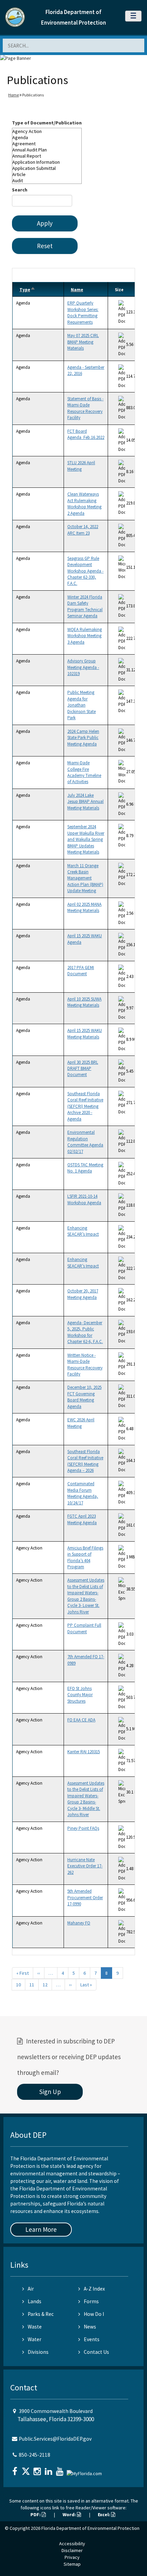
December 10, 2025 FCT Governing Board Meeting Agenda (84, 1397)
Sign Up (50, 2092)
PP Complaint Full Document (84, 1628)
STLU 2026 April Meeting (81, 466)
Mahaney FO (79, 1923)
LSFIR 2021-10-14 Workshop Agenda (84, 1199)
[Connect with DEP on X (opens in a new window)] (27, 2469)
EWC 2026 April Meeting (81, 1423)
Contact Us (96, 2352)
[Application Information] (47, 162)
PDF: (36, 2514)
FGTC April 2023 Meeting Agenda (82, 1519)
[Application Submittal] (47, 168)
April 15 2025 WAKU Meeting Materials (85, 1034)
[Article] (47, 174)
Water (35, 2339)
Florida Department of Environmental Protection (90, 2528)
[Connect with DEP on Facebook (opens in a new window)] (15, 2469)
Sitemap (72, 2564)
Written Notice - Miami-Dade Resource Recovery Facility (85, 1365)
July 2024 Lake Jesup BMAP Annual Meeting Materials (85, 802)
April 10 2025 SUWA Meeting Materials (84, 1002)
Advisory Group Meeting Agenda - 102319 (83, 667)
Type (28, 290)
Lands (35, 2301)
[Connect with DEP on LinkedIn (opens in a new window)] (49, 2469)
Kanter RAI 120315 (84, 1752)
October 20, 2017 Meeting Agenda (83, 1294)
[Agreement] (47, 144)
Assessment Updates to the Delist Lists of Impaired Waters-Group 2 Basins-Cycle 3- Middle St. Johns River (86, 1799)
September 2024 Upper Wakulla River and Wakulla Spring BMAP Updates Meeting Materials (86, 839)
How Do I (94, 2314)
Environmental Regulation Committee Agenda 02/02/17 (85, 1142)
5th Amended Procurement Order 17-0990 (85, 1897)
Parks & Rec (41, 2314)
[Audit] (47, 180)
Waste (35, 2327)
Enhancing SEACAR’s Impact (83, 1231)
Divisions (38, 2352)
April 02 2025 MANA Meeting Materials (84, 907)
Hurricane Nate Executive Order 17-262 (85, 1866)
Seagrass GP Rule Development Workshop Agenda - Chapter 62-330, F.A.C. (85, 571)
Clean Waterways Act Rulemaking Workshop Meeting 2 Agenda (84, 504)
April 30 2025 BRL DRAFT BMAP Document (83, 1069)
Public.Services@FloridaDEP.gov (55, 2439)
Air (31, 2289)
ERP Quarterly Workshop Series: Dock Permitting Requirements (83, 312)
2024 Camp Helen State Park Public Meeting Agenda (83, 738)
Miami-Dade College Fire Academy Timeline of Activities (84, 772)
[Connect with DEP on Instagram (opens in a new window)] (38, 2469)
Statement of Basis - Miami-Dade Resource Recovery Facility (85, 408)
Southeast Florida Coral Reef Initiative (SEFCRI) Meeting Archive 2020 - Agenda (85, 1106)
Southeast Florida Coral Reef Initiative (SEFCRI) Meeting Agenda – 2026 (85, 1461)
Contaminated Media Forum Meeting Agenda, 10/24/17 (83, 1493)
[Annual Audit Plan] (47, 150)
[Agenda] (47, 137)
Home (14, 95)
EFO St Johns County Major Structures (80, 1695)
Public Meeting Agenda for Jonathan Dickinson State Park (82, 705)
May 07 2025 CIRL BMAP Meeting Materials (83, 342)
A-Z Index (94, 2289)
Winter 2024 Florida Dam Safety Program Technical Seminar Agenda (85, 606)
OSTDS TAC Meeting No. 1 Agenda (85, 1168)
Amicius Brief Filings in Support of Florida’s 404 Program (85, 1557)
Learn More (41, 2229)
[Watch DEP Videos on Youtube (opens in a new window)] (61, 2469)
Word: (70, 2514)
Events (92, 2339)
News (90, 2327)
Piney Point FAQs (83, 1828)
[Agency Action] (47, 131)
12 (45, 1985)
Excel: (104, 2514)
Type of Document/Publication (47, 123)
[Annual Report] (47, 156)
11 (32, 1985)
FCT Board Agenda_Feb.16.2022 (86, 434)
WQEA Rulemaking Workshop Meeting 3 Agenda (85, 636)
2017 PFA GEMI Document (81, 971)
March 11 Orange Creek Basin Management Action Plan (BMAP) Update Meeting (85, 878)
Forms (91, 2301)
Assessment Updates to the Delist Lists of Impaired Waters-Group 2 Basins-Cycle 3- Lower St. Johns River (86, 1596)
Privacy (72, 2557)
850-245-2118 (35, 2455)
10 (18, 1985)
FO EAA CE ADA (81, 1720)
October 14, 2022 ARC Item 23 (83, 530)
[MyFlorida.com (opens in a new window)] (85, 2471)
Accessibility (72, 2544)
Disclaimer (72, 2550)
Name (77, 290)
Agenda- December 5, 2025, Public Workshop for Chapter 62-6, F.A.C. (85, 1332)
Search (20, 190)
